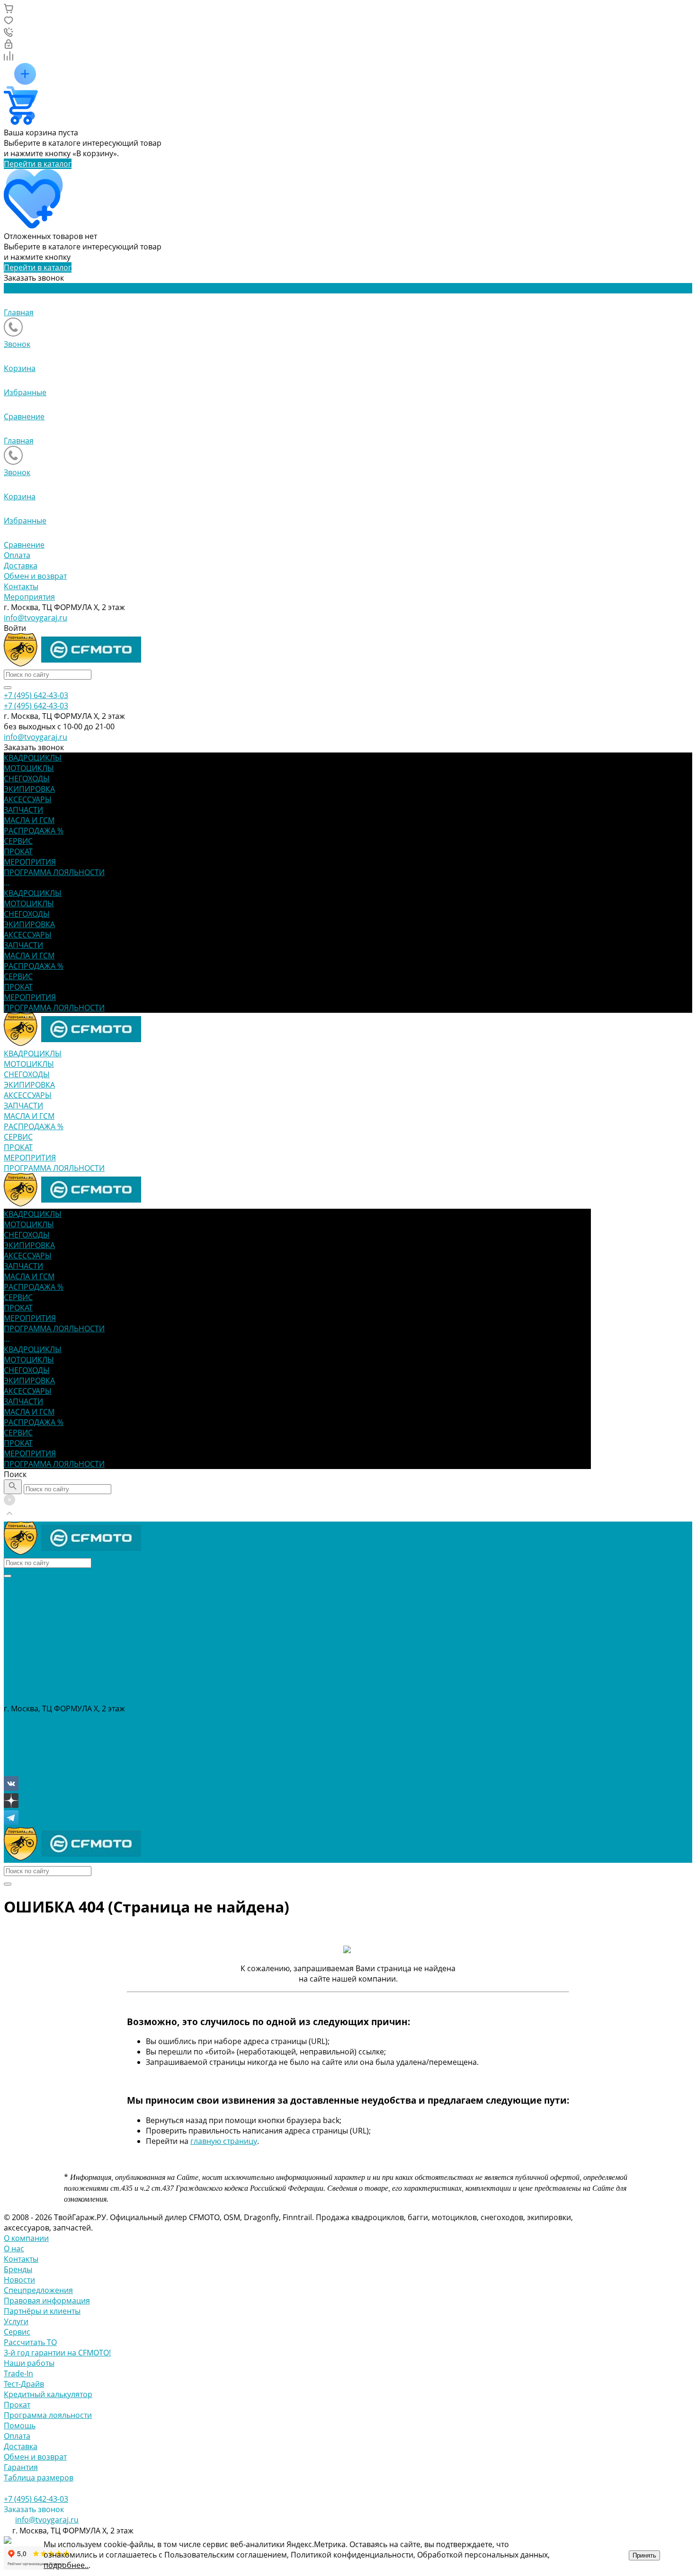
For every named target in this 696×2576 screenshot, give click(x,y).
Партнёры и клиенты (42, 2311)
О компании (26, 2238)
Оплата (17, 555)
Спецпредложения (38, 2290)
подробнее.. (66, 2565)
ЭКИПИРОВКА (29, 924)
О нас (14, 2248)
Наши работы (29, 2363)
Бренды (18, 2269)
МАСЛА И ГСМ (29, 956)
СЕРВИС (18, 976)
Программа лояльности (48, 2415)
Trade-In (18, 2373)
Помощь (20, 2426)
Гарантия (21, 2467)
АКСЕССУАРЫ (28, 935)
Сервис (17, 2332)
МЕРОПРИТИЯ (30, 997)
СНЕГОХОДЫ (27, 914)
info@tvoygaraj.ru (36, 618)
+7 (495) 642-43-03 (36, 1719)
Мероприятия (29, 597)
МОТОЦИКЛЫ (29, 903)
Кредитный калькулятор (48, 2394)
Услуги (16, 2321)
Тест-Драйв (24, 2384)
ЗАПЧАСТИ (23, 945)
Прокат (17, 2405)
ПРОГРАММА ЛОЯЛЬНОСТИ (54, 1008)
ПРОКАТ (18, 987)
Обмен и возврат (35, 576)
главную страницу (224, 2141)
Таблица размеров (39, 2478)
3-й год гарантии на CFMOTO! (57, 2353)
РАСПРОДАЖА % (34, 966)
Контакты (21, 586)
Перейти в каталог (38, 164)
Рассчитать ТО (30, 2342)
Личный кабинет (35, 1740)
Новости (19, 2280)
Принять (644, 2555)
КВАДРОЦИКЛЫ (33, 893)
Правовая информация (47, 2301)
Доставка (21, 566)
